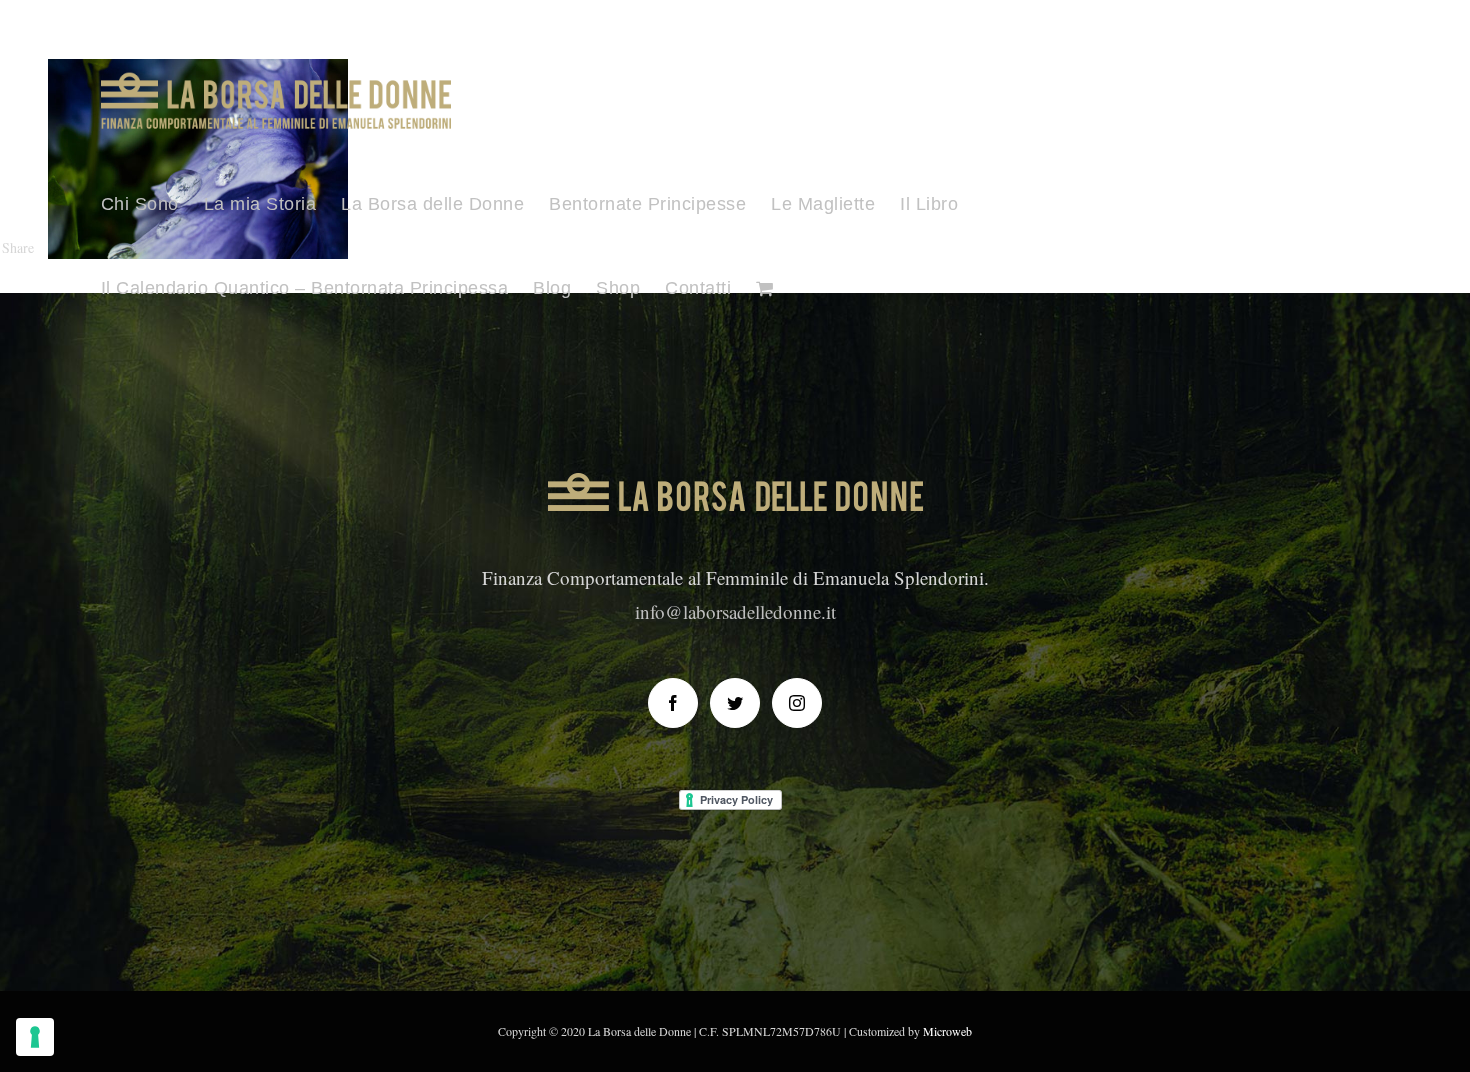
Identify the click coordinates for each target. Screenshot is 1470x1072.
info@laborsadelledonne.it (735, 611)
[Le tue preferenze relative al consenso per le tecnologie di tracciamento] (35, 1037)
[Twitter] (735, 703)
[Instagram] (797, 703)
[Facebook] (673, 703)
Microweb (947, 1031)
